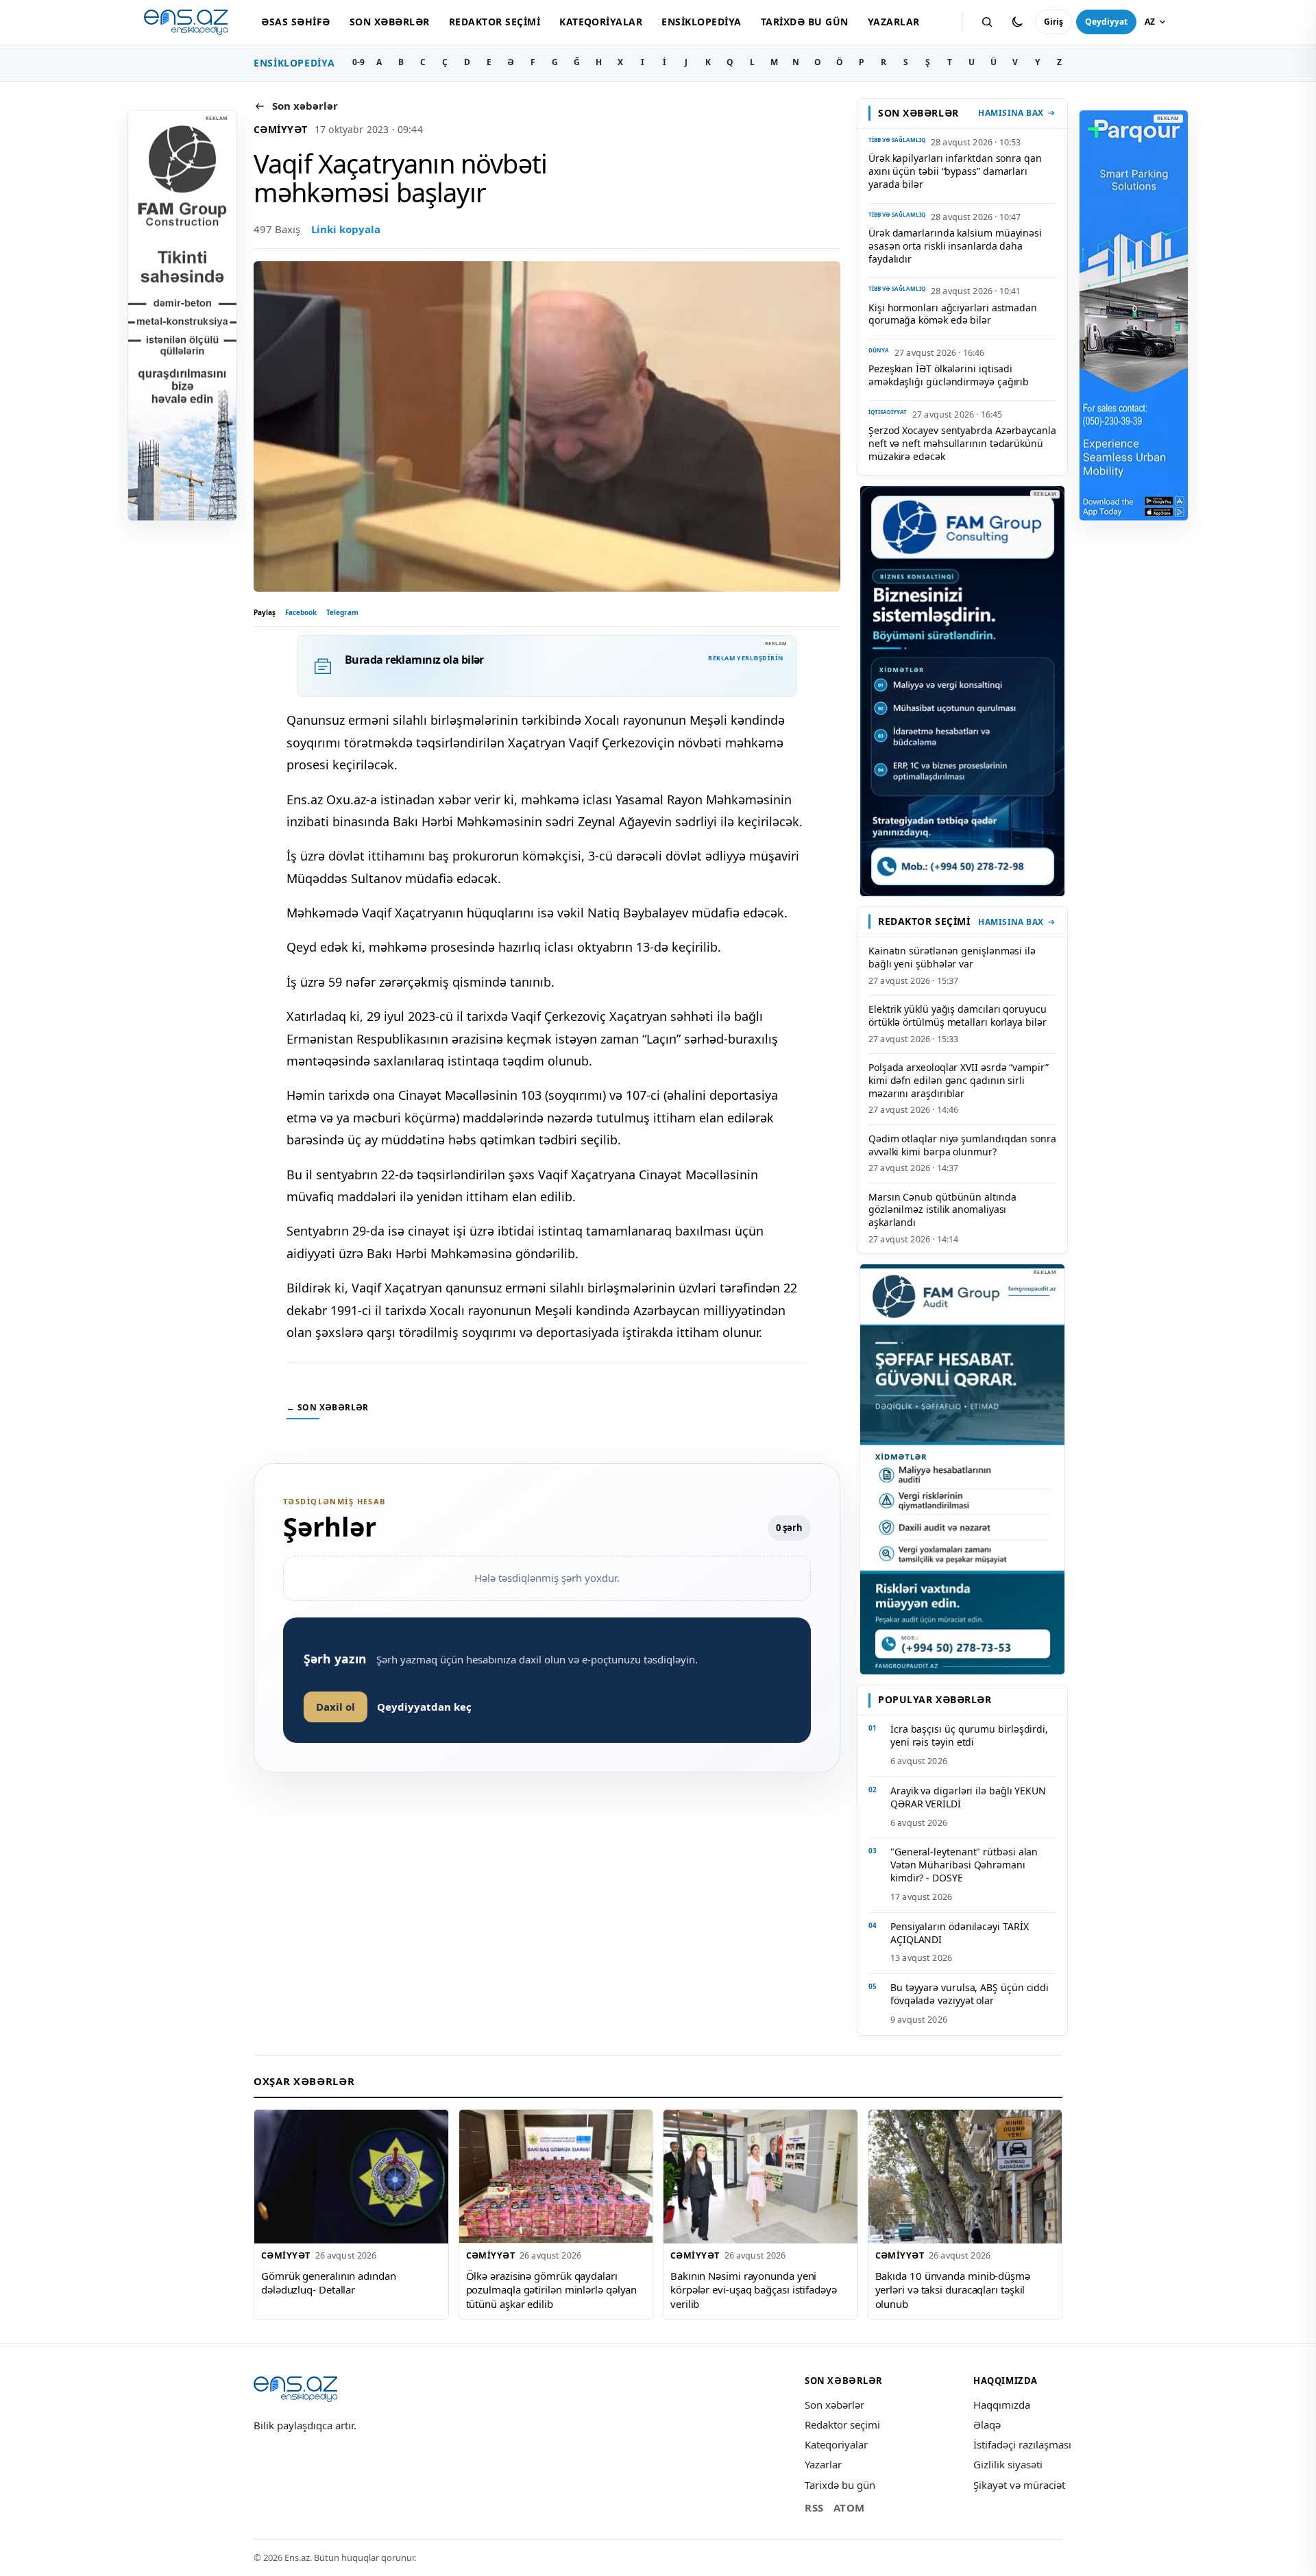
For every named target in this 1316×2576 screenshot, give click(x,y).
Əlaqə (987, 2424)
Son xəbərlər (390, 22)
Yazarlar (894, 22)
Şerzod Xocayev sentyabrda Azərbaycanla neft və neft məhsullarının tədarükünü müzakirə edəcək (962, 443)
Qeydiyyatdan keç (424, 1707)
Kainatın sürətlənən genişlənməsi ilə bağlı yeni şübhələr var (952, 957)
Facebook (301, 612)
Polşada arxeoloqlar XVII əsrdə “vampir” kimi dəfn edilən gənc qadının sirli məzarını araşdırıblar (959, 1080)
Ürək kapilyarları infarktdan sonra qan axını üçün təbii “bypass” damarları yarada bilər (955, 171)
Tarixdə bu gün (805, 22)
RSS (814, 2507)
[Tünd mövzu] (1017, 22)
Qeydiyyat (1106, 22)
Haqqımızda (1002, 2405)
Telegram (342, 612)
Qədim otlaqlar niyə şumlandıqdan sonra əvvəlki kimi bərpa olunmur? (962, 1145)
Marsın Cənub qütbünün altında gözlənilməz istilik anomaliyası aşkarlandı (942, 1210)
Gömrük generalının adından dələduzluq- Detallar (329, 2283)
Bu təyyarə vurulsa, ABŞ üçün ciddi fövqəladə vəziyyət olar (970, 1994)
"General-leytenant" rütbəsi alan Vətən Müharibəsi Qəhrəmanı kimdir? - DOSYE (964, 1865)
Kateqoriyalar (601, 22)
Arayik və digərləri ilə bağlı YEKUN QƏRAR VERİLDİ (968, 1797)
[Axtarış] (987, 22)
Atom (849, 2507)
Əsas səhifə (295, 22)
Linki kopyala (346, 229)
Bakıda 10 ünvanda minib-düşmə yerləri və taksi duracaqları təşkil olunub (953, 2290)
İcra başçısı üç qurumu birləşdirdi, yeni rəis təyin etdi (969, 1735)
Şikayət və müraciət (1019, 2485)
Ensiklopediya (701, 22)
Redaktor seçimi (495, 22)
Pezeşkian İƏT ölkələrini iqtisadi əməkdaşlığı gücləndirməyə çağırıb (949, 375)
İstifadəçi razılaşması (1022, 2444)
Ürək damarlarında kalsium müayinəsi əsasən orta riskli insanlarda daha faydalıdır (955, 246)
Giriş (1053, 22)
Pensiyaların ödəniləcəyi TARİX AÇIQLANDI (959, 1933)
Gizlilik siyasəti (1008, 2464)
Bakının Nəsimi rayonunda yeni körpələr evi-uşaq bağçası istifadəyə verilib (754, 2290)
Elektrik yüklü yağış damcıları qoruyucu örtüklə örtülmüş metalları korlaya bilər (958, 1015)
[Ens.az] (186, 22)
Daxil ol (336, 1707)
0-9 (358, 62)
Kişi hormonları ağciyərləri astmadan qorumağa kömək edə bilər (953, 314)
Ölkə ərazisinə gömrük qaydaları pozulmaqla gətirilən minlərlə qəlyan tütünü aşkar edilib (552, 2290)
